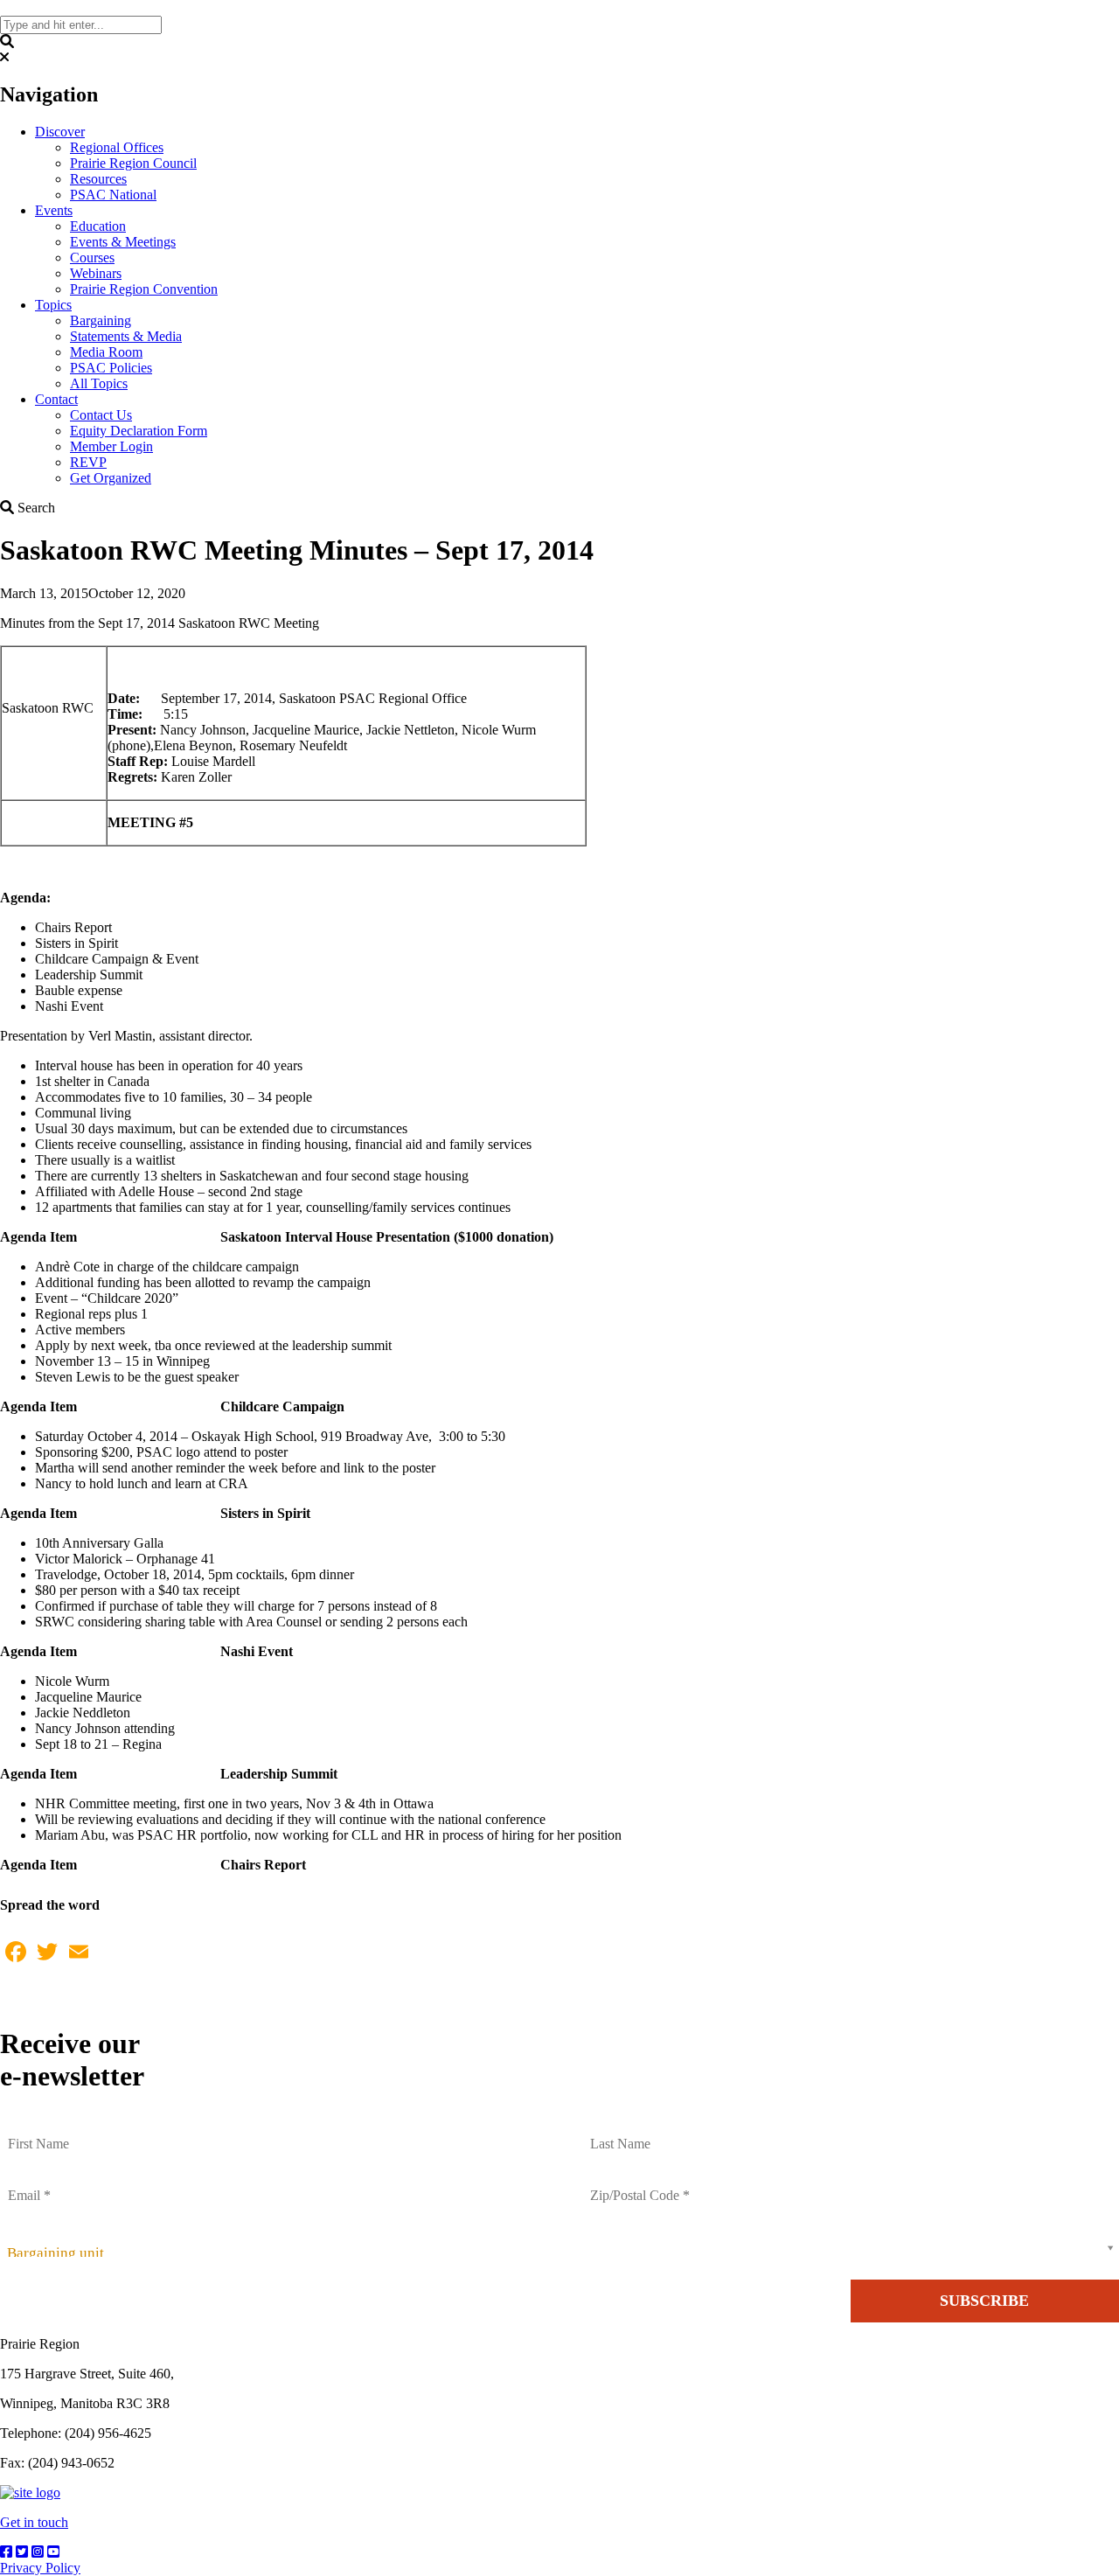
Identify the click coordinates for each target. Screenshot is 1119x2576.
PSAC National (113, 195)
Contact (56, 399)
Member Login (111, 446)
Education (98, 226)
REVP (88, 462)
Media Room (106, 352)
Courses (92, 258)
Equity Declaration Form (139, 431)
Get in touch (34, 2522)
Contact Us (101, 415)
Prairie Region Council (133, 163)
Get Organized (111, 478)
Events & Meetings (123, 242)
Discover (60, 132)
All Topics (99, 383)
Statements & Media (126, 336)
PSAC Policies (111, 368)
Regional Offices (117, 147)
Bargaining (101, 320)
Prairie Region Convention (144, 289)
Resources (98, 179)
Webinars (96, 273)
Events (54, 210)
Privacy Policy (40, 2568)
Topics (53, 305)
